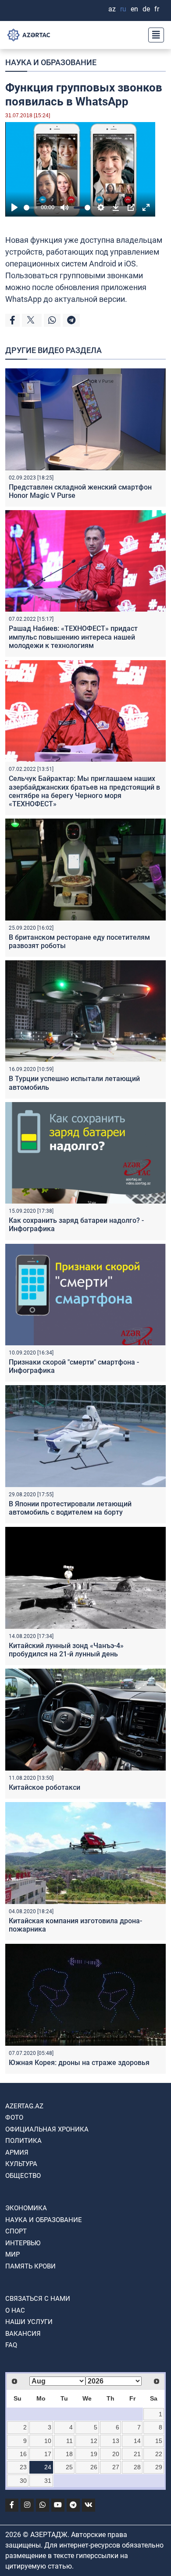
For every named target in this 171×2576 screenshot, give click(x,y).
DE (146, 9)
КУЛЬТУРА (21, 2164)
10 (48, 2441)
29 (159, 2467)
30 (23, 2481)
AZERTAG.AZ (24, 2106)
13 (116, 2441)
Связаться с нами (38, 2299)
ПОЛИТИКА (23, 2141)
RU (123, 9)
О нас (15, 2310)
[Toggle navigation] (153, 35)
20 (116, 2454)
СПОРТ (16, 2231)
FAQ (11, 2345)
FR (157, 9)
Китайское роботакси (45, 1787)
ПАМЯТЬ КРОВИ (30, 2266)
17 (48, 2454)
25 (69, 2467)
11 (69, 2441)
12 (94, 2441)
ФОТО (14, 2117)
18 (69, 2454)
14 (137, 2441)
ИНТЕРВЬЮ (23, 2243)
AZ (112, 9)
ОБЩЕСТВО (23, 2176)
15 (159, 2441)
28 (137, 2467)
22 (159, 2454)
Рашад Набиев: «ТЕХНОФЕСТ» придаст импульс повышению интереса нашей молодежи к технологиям (73, 637)
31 (48, 2481)
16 (23, 2454)
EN (134, 9)
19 (94, 2454)
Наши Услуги (29, 2322)
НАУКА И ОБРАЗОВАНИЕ (51, 62)
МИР (12, 2254)
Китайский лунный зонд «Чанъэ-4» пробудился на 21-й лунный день (66, 1650)
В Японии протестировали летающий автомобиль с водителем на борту (70, 1508)
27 (116, 2467)
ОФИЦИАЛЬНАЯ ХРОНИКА (47, 2129)
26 (94, 2467)
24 (48, 2467)
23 (23, 2467)
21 (137, 2454)
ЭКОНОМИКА (26, 2208)
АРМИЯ (17, 2152)
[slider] (30, 208)
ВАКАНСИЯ (23, 2334)
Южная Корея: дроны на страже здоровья (79, 2063)
